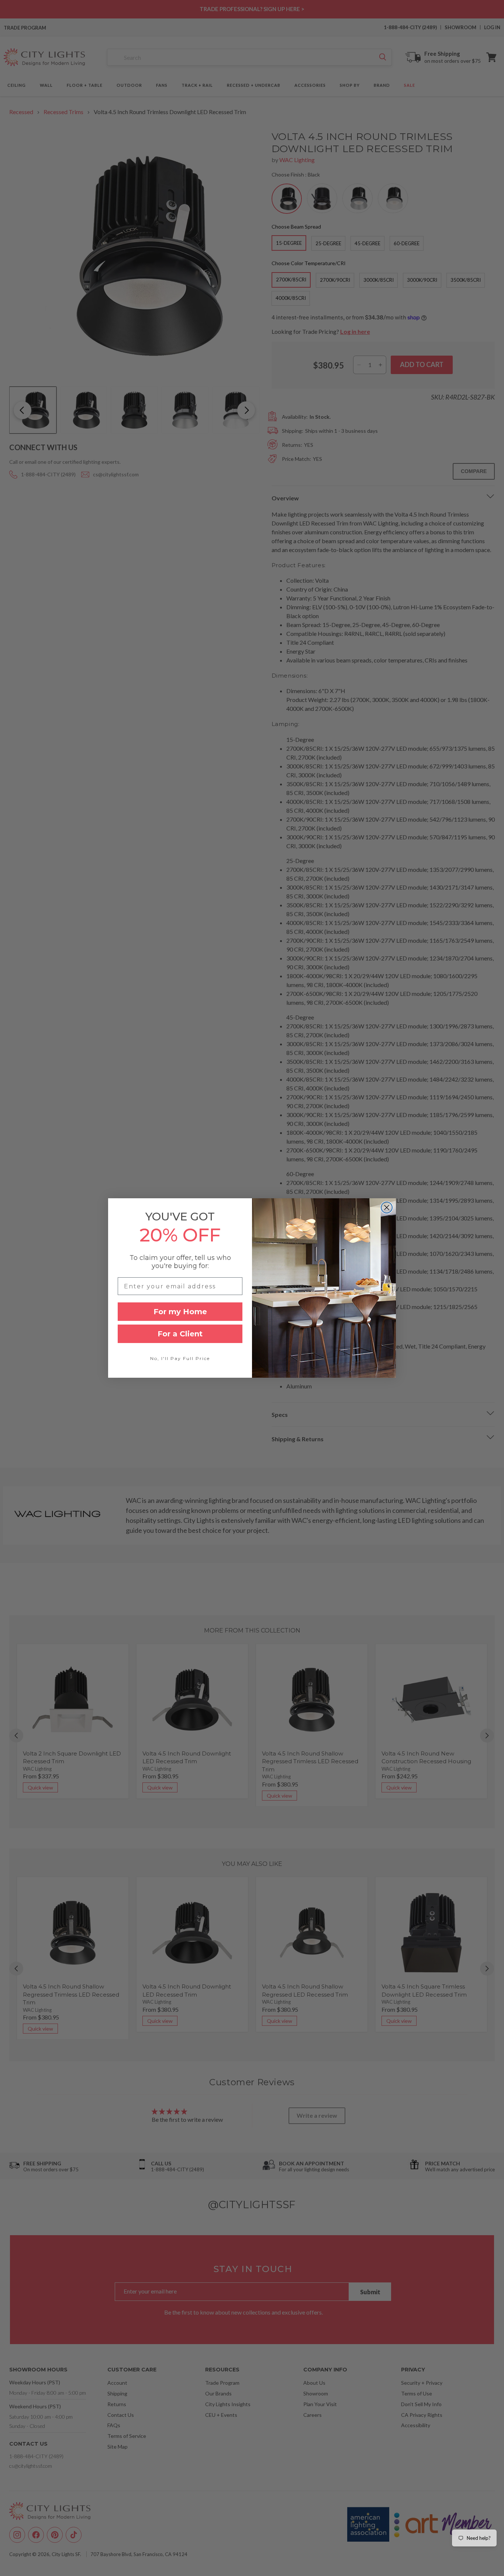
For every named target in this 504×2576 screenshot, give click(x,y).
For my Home (180, 1312)
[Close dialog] (387, 1207)
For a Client (180, 1334)
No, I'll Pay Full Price (180, 1358)
